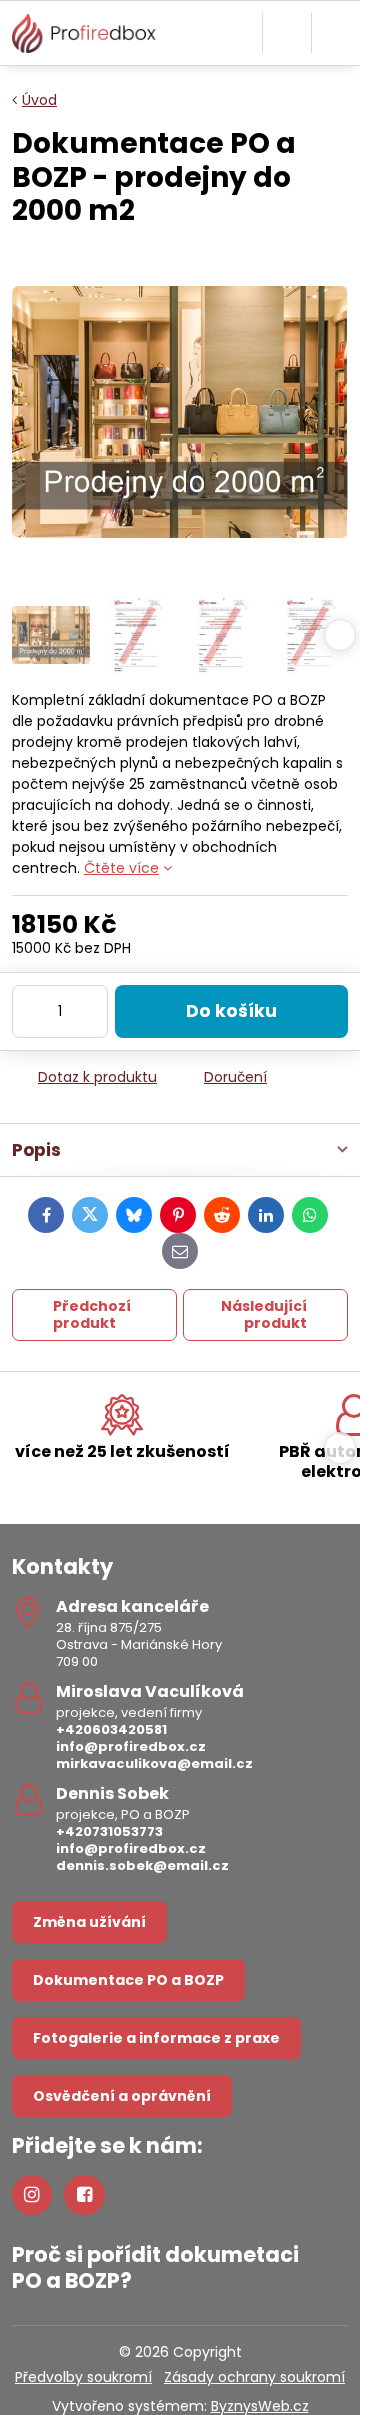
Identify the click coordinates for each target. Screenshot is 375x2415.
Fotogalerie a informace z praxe (156, 2038)
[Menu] (336, 33)
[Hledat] (287, 33)
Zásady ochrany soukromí (254, 2377)
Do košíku (231, 1011)
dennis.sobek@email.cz (142, 1865)
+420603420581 (111, 1729)
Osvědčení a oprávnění (122, 2096)
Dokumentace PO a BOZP (128, 1980)
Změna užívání (89, 1922)
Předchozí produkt (92, 1315)
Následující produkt (264, 1315)
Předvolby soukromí (83, 2377)
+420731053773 (109, 1831)
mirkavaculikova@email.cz (154, 1763)
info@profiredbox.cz (131, 1746)
